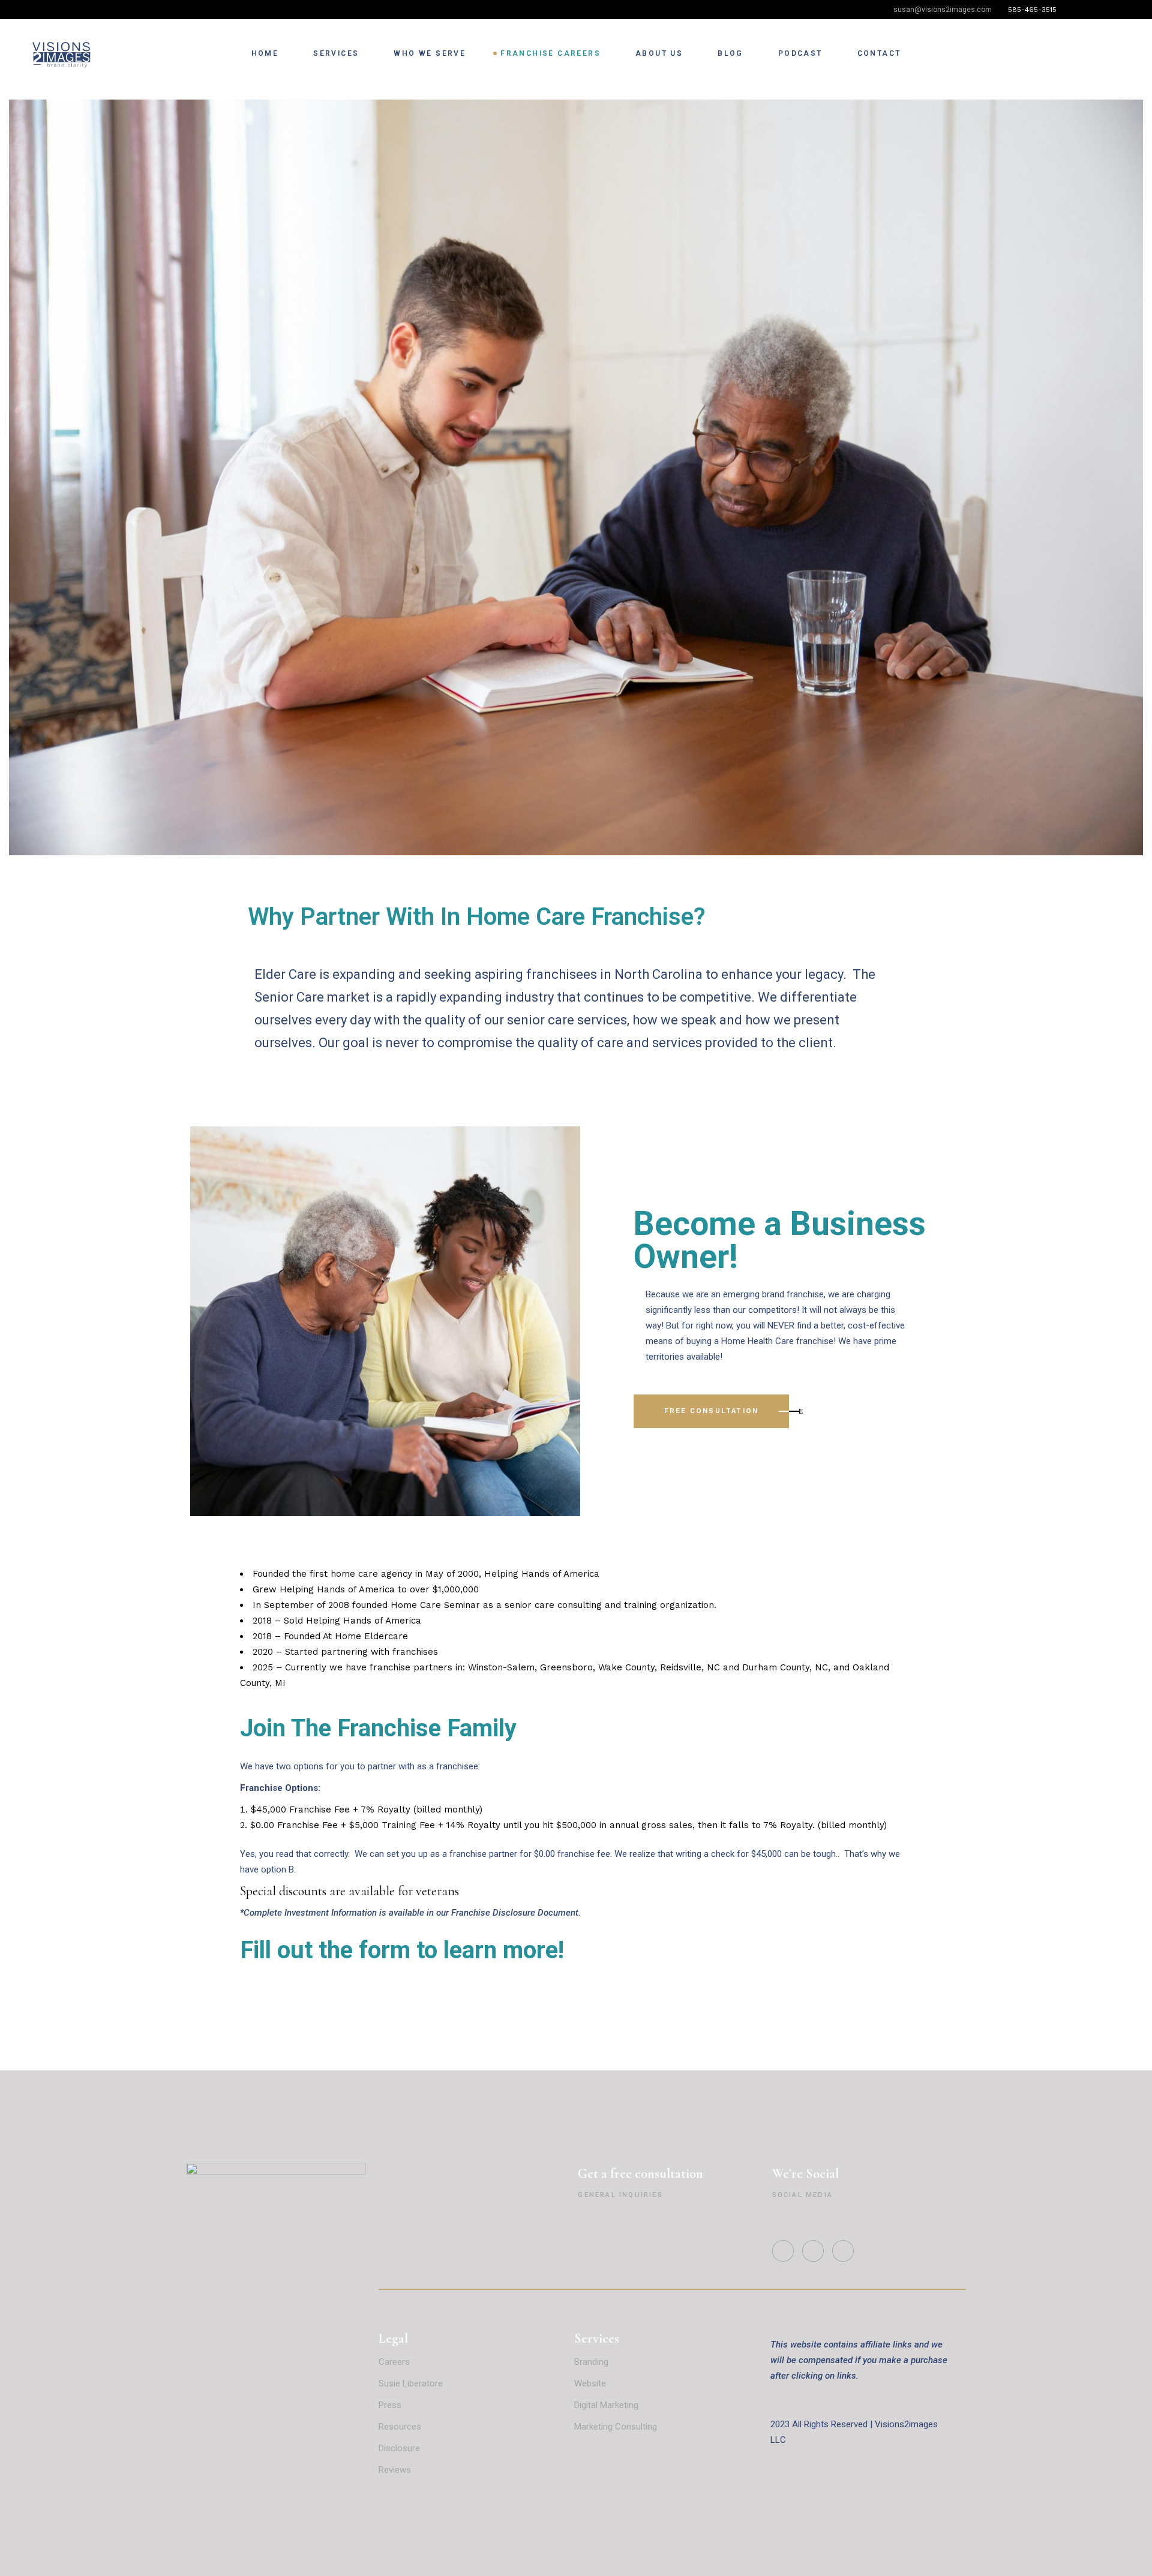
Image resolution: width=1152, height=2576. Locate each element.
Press (390, 2405)
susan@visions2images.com (943, 10)
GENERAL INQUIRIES (620, 2195)
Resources (400, 2427)
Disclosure (399, 2448)
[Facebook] (1081, 11)
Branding (591, 2362)
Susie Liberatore (411, 2383)
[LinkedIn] (1117, 11)
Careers (394, 2362)
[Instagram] (1099, 11)
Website (590, 2383)
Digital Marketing (606, 2405)
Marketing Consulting (616, 2427)
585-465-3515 (1033, 10)
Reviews (396, 2470)
